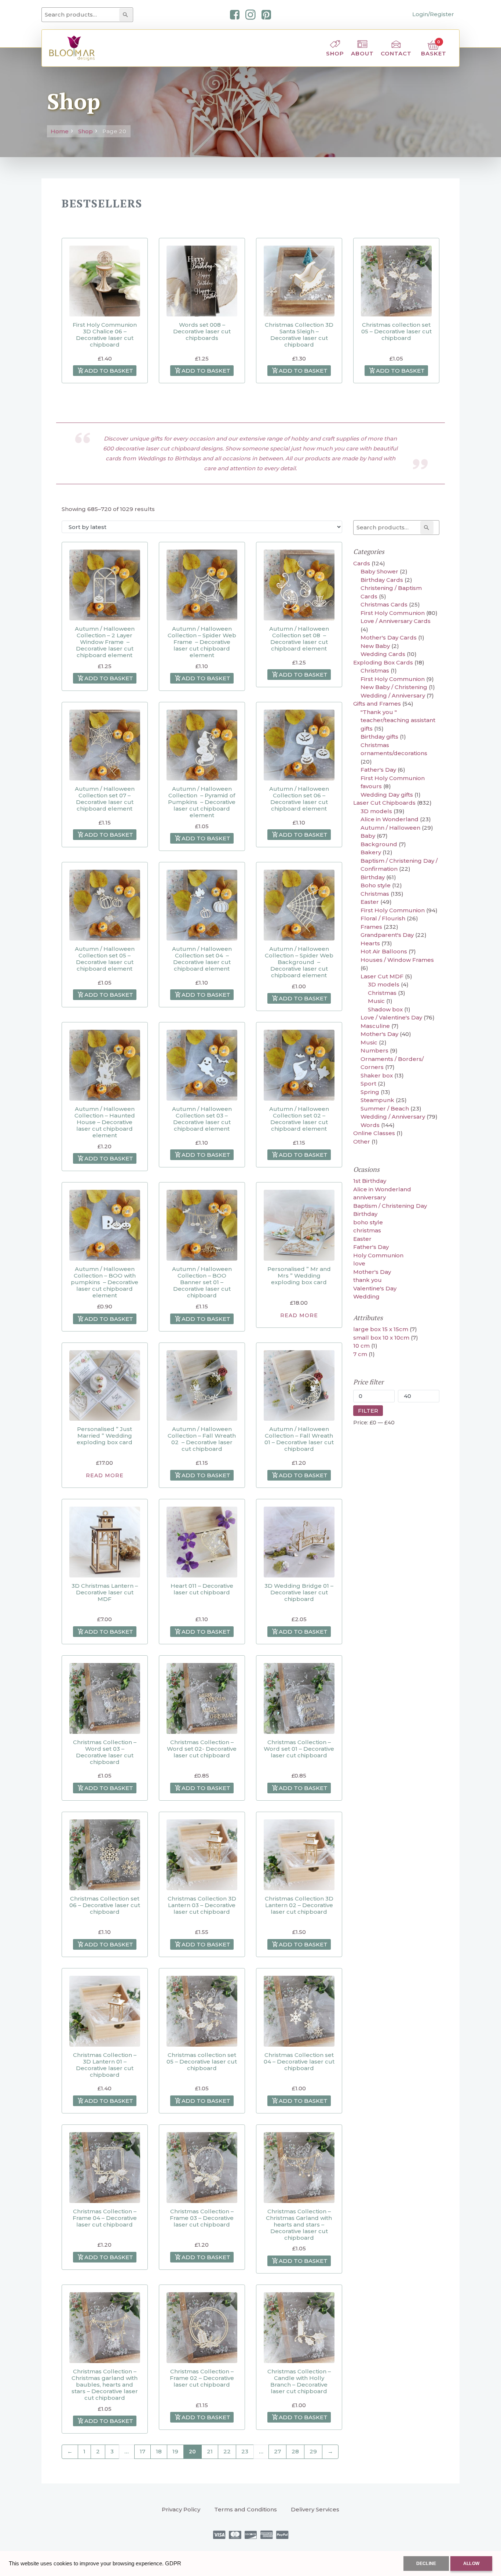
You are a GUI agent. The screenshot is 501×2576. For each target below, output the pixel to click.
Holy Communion (378, 1255)
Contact (396, 53)
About (362, 53)
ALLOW (471, 2564)
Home (60, 131)
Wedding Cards (383, 654)
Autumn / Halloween (390, 828)
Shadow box (385, 1009)
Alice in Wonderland (390, 819)
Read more (299, 1315)
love (359, 1263)
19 (175, 2451)
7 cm (360, 1354)
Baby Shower (379, 571)
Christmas (375, 671)
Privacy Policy (181, 2509)
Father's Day (378, 770)
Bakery (371, 852)
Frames (371, 927)
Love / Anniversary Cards (396, 621)
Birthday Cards (382, 580)
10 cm (361, 1346)
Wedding (366, 1296)
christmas (367, 1230)
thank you (367, 1280)
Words (370, 1125)
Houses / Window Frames (397, 960)
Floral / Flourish (383, 918)
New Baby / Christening (394, 687)
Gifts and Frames (377, 704)
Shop (335, 53)
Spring (370, 1092)
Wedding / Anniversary (393, 695)
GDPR (173, 2563)
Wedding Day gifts (387, 795)
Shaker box (377, 1075)
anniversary (370, 1197)
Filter (368, 1411)
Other (362, 1142)
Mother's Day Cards (389, 637)
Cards (362, 563)
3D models (376, 811)
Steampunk (377, 1100)
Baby (368, 836)
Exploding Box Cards (383, 662)
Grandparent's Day (387, 935)
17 (142, 2451)
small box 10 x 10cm (381, 1338)
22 (227, 2451)
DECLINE (426, 2564)
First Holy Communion (393, 613)
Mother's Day (379, 1034)
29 (313, 2451)
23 (245, 2451)
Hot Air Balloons (384, 951)
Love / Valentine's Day (391, 1017)
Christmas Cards (384, 604)
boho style (368, 1222)
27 (277, 2451)
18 (159, 2451)
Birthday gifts (379, 737)
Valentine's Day (375, 1288)
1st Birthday (370, 1181)
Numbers (374, 1050)
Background (379, 844)
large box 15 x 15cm (381, 1329)
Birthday (373, 877)
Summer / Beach (385, 1108)
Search (127, 15)
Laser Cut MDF (382, 976)
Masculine (375, 1026)
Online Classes (374, 1133)
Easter (370, 902)
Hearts (370, 943)
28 (295, 2451)
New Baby (375, 646)
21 (210, 2451)
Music (376, 1001)
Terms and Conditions (246, 2509)
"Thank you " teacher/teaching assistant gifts (398, 720)
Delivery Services (315, 2509)
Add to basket (109, 371)
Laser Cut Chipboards (384, 803)
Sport (368, 1084)
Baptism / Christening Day (390, 1206)
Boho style (376, 885)
